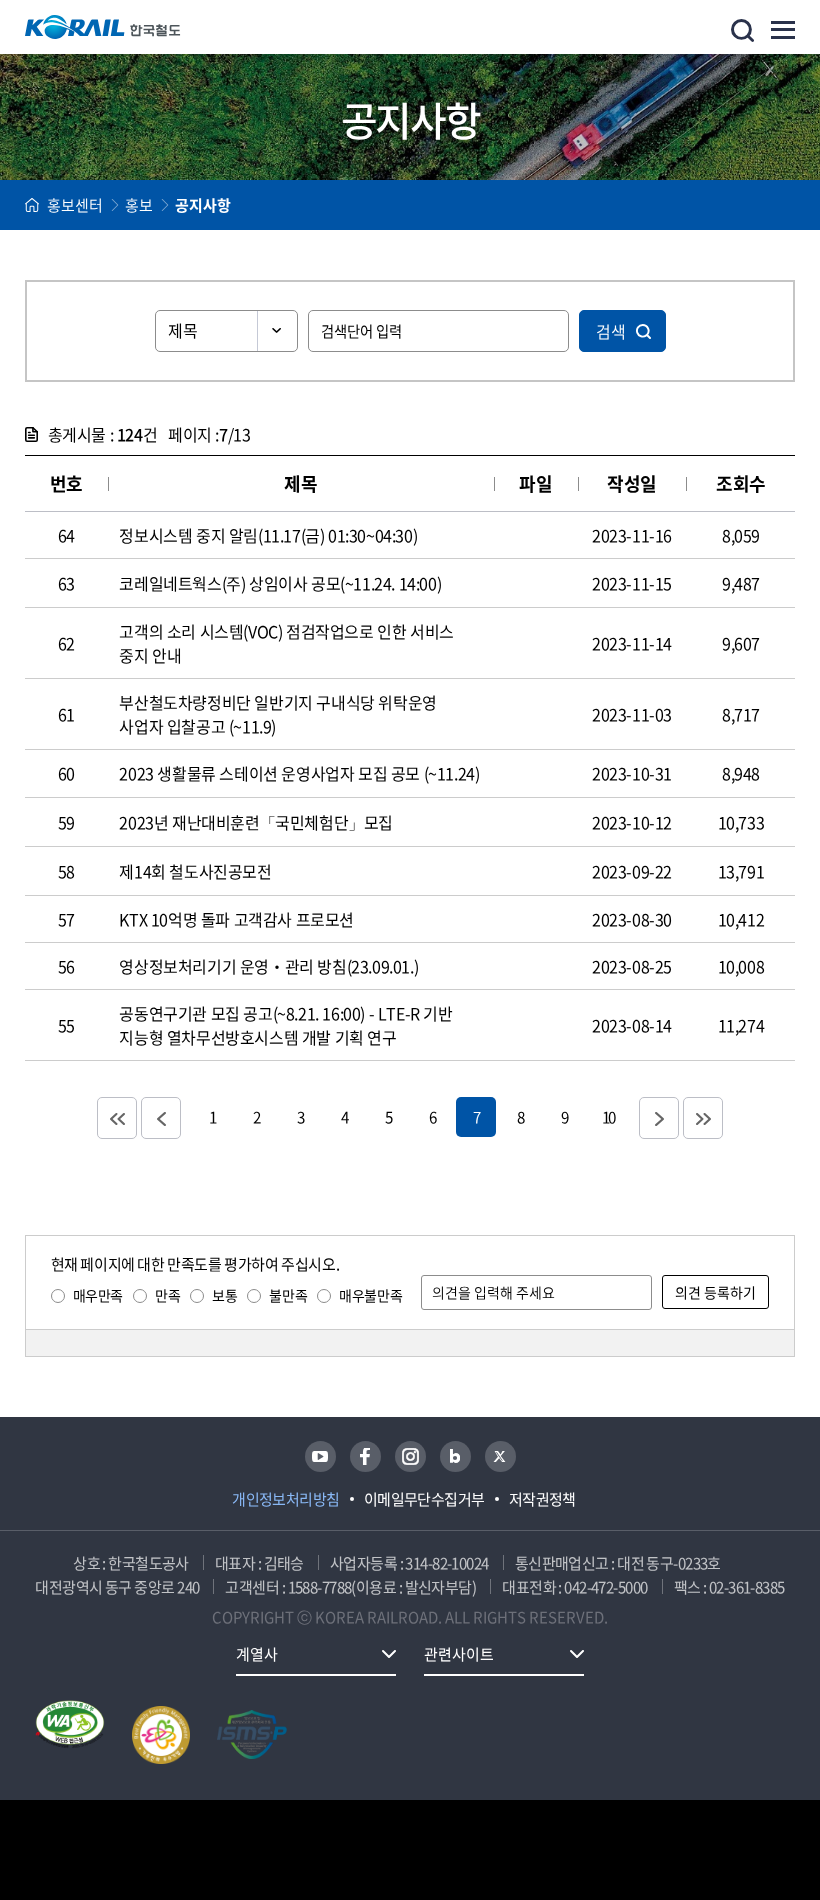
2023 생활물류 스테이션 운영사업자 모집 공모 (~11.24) (299, 773)
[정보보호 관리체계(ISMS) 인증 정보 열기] (252, 1735)
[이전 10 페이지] (161, 1118)
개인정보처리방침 (286, 1499)
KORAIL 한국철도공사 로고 (103, 27)
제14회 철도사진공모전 (195, 871)
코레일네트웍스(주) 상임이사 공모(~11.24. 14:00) (280, 583)
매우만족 (98, 1295)
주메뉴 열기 (783, 30)
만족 (167, 1295)
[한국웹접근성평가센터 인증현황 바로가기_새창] (70, 1735)
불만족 (288, 1295)
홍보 (139, 205)
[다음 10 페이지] (659, 1118)
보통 (224, 1295)
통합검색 (742, 30)
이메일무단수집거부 (424, 1499)
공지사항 (203, 205)
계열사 (257, 1654)
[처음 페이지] (117, 1118)
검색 (611, 331)
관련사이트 (459, 1654)
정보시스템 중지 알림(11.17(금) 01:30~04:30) (268, 535)
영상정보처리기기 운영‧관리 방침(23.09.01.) (268, 966)
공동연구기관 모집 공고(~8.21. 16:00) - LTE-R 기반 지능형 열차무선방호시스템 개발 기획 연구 (285, 1025)
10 (608, 1116)
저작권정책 (542, 1499)
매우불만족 (370, 1295)
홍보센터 (75, 205)
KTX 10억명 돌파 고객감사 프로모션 (236, 919)
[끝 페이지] (703, 1118)
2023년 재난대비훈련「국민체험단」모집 (256, 822)
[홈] (32, 205)
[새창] (320, 1456)
